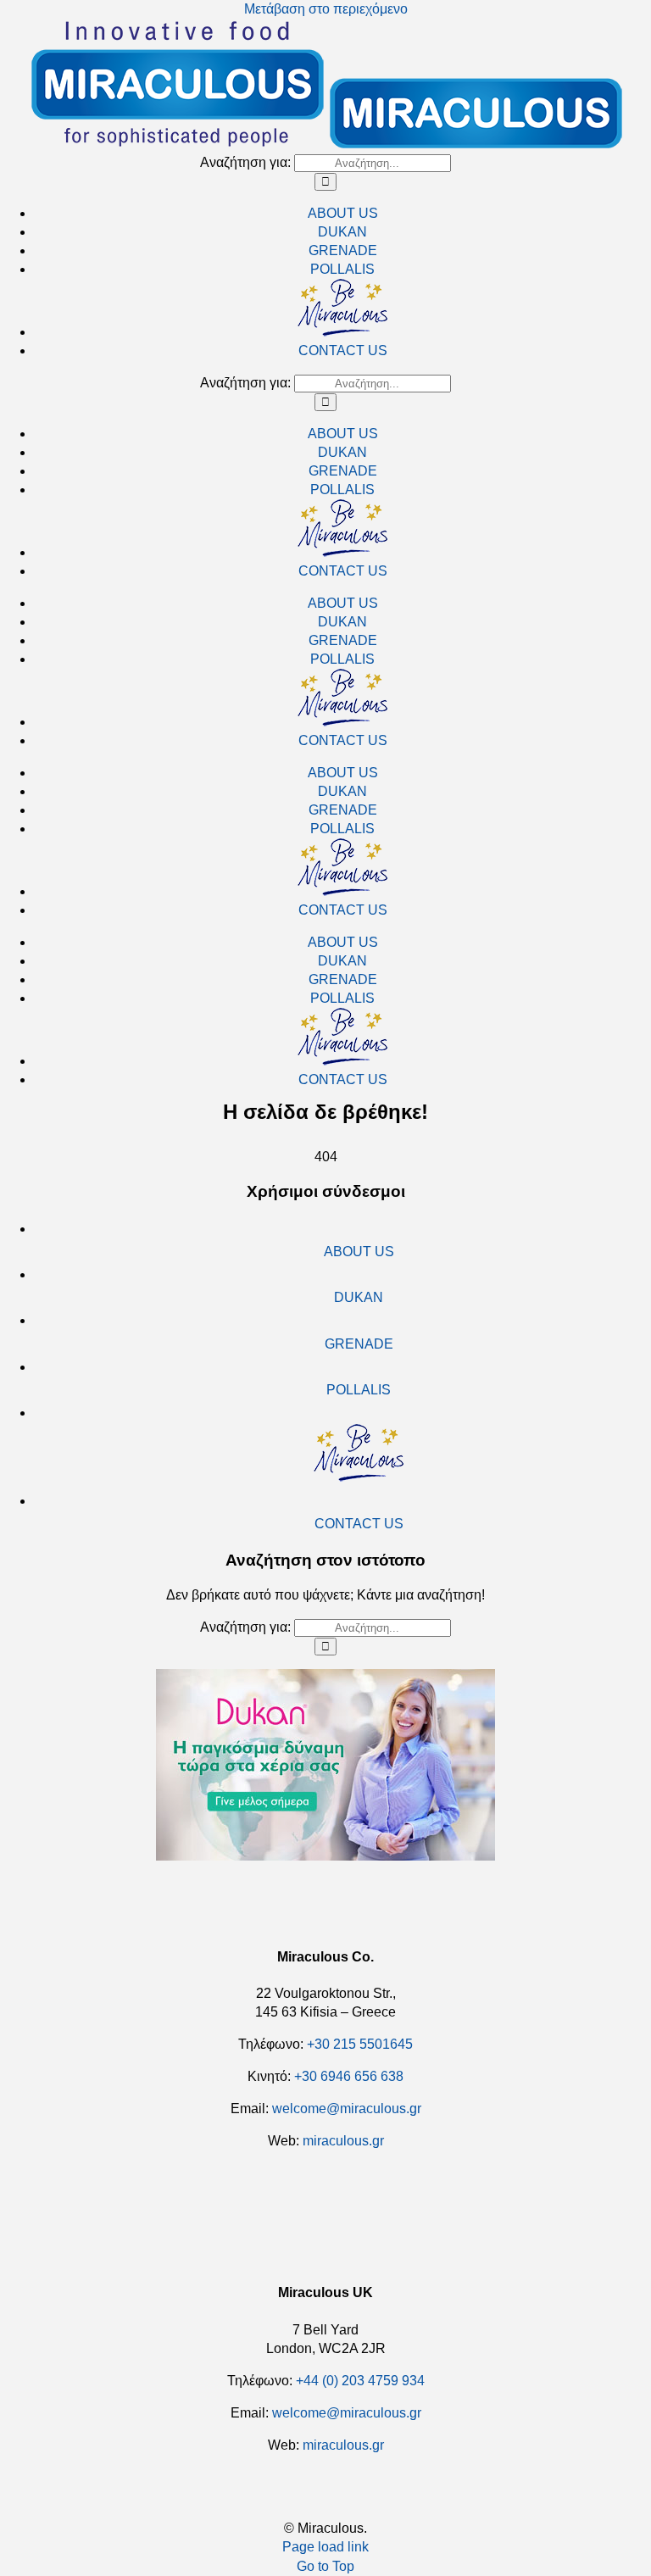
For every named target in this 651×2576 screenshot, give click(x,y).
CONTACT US (359, 1524)
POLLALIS (359, 1390)
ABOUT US (359, 1252)
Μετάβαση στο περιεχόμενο (326, 9)
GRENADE (359, 1344)
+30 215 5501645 (360, 2044)
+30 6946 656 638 (349, 2076)
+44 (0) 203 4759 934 (360, 2381)
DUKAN (359, 1297)
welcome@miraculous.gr (347, 2413)
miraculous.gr (343, 2141)
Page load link (325, 2547)
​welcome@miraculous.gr (347, 2109)
